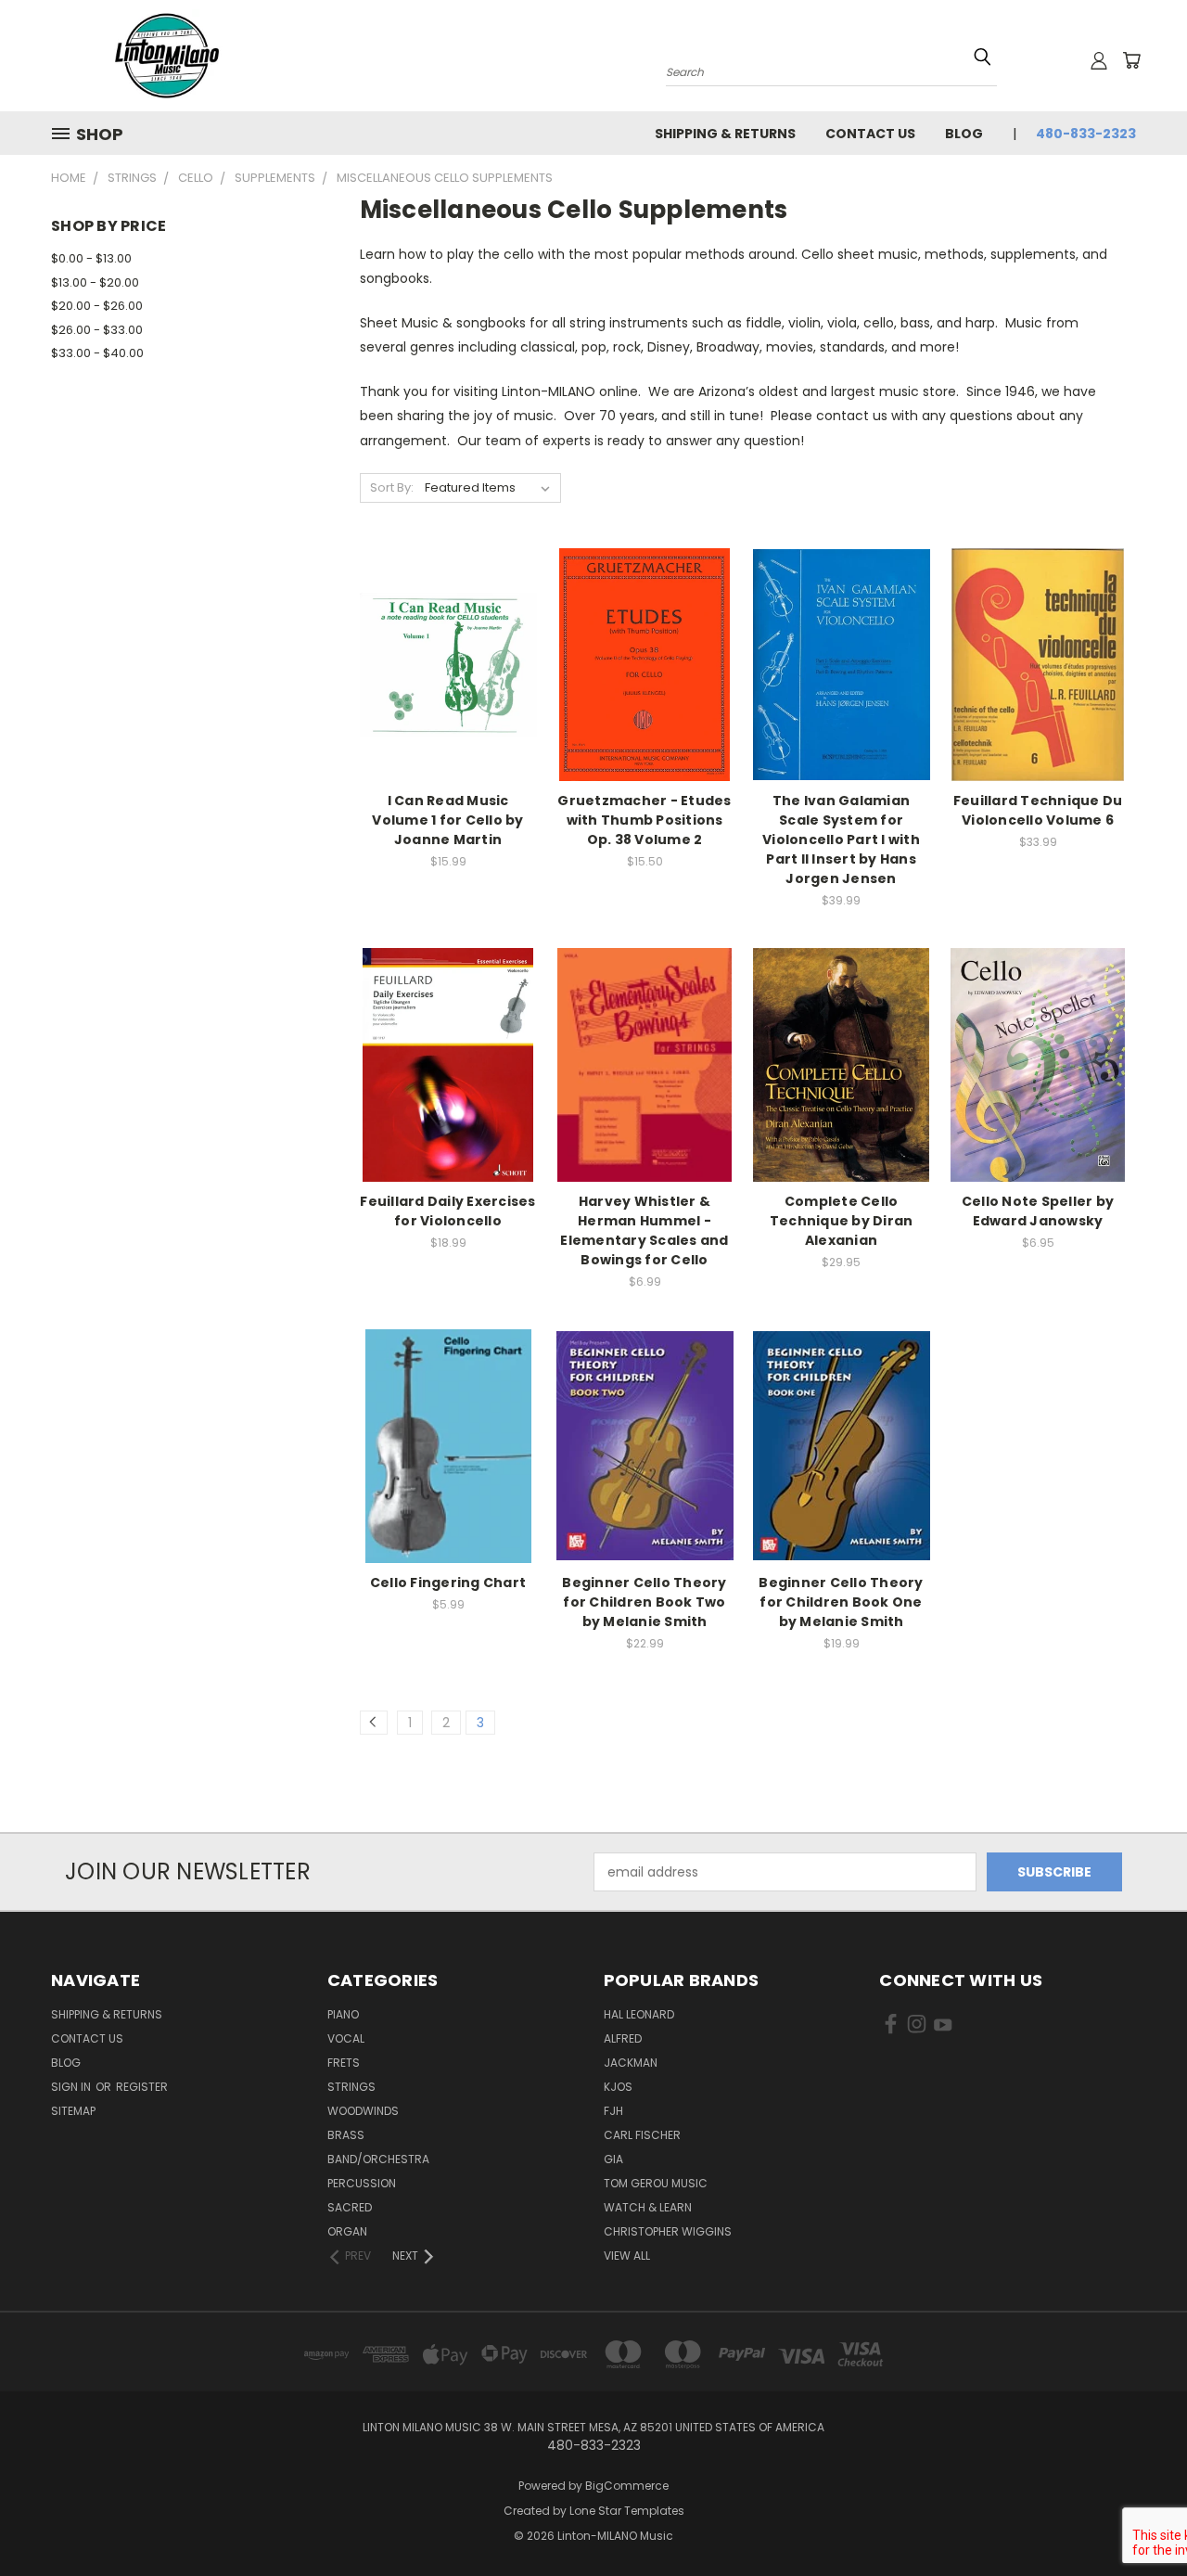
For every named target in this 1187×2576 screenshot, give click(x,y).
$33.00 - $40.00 (97, 353)
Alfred (623, 2038)
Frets (344, 2063)
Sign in (72, 2087)
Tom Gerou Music (656, 2183)
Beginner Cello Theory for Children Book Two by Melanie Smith (644, 1602)
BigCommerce (627, 2486)
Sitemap (73, 2111)
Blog (964, 134)
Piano (343, 2014)
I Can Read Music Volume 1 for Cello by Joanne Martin (447, 820)
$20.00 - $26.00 (97, 306)
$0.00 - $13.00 (91, 258)
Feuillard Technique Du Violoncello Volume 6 (1038, 810)
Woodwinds (363, 2111)
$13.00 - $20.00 (95, 282)
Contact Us (870, 134)
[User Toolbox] (1099, 60)
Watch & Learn (648, 2207)
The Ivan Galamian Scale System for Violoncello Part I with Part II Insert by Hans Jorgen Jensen (841, 839)
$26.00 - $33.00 (97, 330)
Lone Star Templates (627, 2511)
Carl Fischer (642, 2135)
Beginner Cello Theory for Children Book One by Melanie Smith (841, 1602)
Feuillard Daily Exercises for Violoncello (447, 1211)
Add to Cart (448, 697)
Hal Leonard (639, 2014)
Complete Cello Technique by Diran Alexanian (842, 1221)
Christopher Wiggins (668, 2231)
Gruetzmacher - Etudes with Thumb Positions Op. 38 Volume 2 (644, 820)
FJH (613, 2111)
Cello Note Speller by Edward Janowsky (1038, 1211)
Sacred (350, 2207)
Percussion (362, 2183)
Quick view (448, 627)
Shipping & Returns (725, 134)
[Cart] (1131, 60)
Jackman (631, 2063)
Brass (346, 2135)
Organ (347, 2231)
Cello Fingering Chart (448, 1583)
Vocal (346, 2038)
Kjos (618, 2087)
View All (627, 2256)
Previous (1138, 2518)
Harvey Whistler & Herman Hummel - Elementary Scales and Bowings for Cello (644, 1230)
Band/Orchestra (378, 2159)
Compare (442, 663)
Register (142, 2087)
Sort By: (392, 487)
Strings (351, 2087)
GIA (613, 2159)
